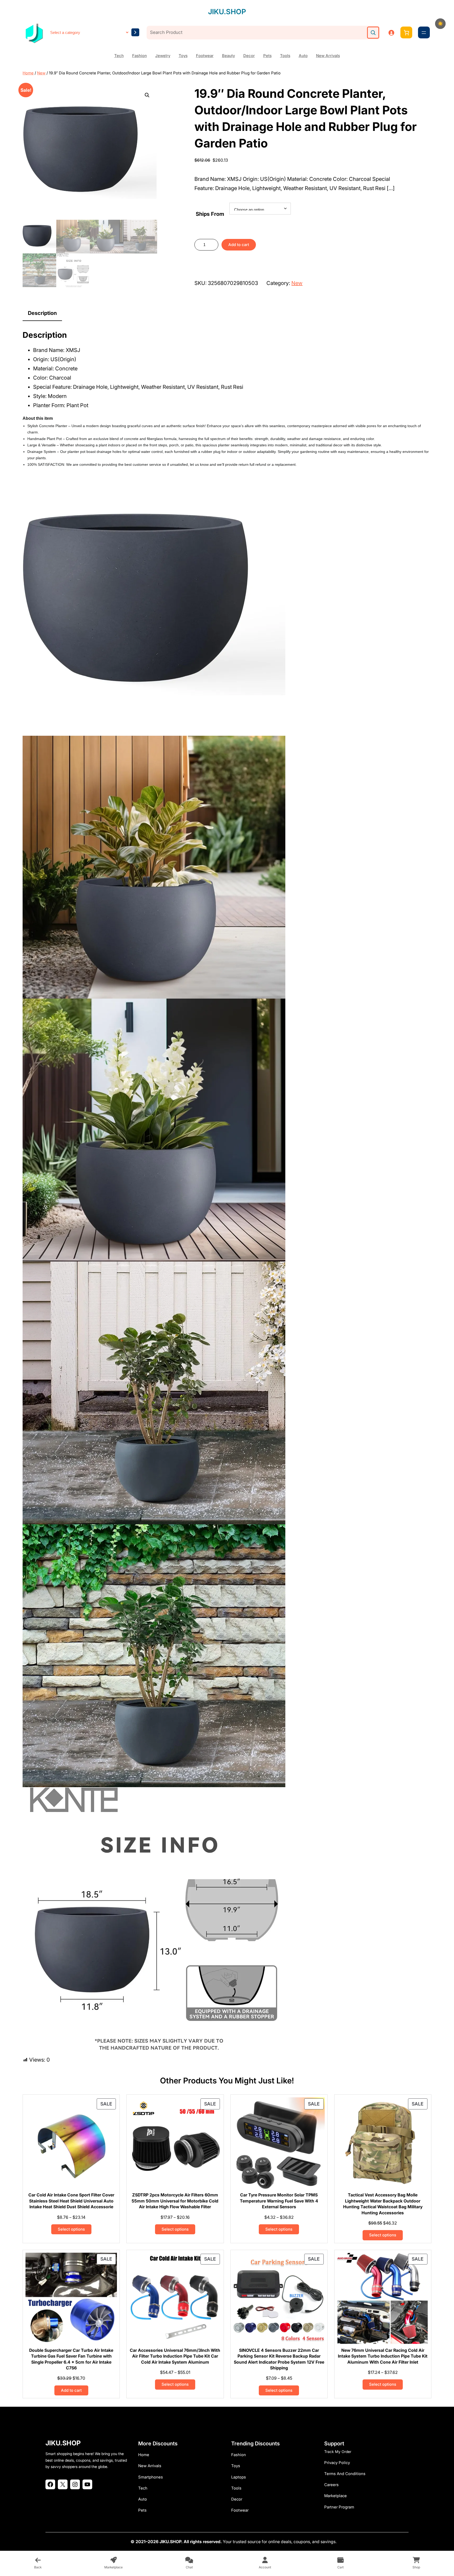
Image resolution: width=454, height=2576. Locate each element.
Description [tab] (42, 313)
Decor (249, 56)
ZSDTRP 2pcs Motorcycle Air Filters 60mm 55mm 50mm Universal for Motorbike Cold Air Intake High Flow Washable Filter (175, 2201)
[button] (147, 95)
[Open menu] (424, 33)
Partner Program (339, 2507)
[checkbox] (440, 24)
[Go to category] (135, 32)
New (41, 73)
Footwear (205, 56)
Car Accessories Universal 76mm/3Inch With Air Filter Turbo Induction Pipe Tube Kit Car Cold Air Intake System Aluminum (175, 2356)
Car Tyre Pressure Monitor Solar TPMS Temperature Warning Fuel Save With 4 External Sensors (279, 2201)
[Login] (391, 33)
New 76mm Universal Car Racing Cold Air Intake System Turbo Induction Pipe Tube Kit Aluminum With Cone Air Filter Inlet (383, 2356)
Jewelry (163, 56)
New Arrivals (328, 56)
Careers (331, 2485)
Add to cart (239, 245)
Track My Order (338, 2452)
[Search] (373, 33)
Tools (285, 56)
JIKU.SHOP (227, 12)
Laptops (239, 2477)
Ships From (210, 214)
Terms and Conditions (345, 2474)
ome (145, 2455)
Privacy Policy (337, 2463)
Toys (183, 56)
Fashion (140, 56)
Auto (303, 56)
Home (28, 73)
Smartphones (151, 2477)
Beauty (228, 56)
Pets (267, 56)
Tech (119, 56)
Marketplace (336, 2496)
